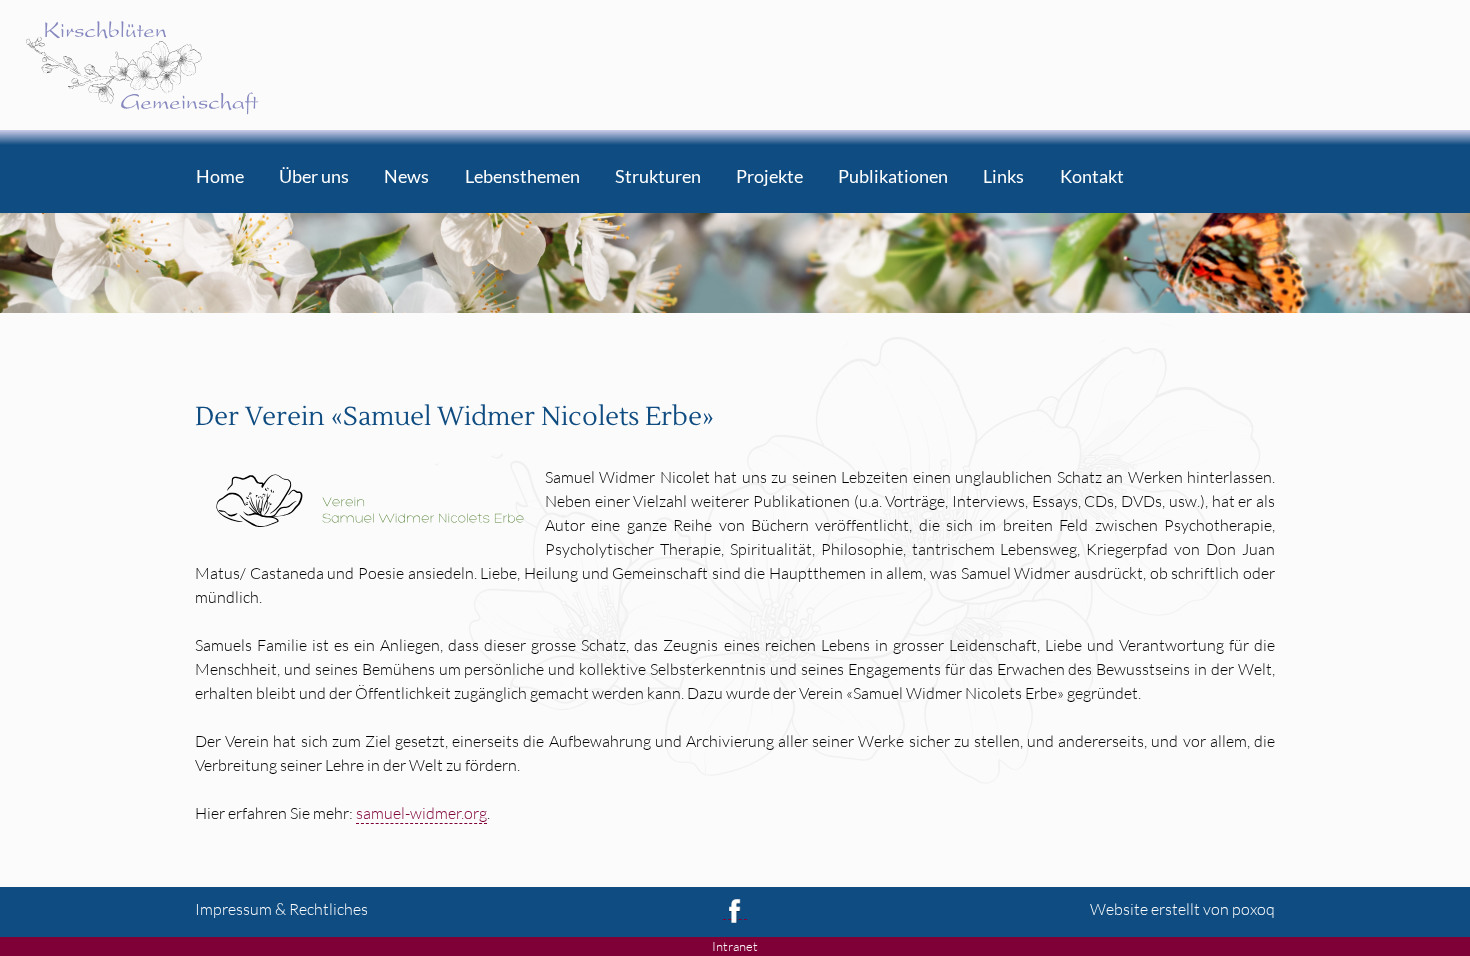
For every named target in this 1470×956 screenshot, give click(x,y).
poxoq (1253, 909)
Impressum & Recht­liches (281, 909)
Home (220, 178)
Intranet (735, 946)
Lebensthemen (522, 178)
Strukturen (658, 178)
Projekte (769, 178)
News (406, 178)
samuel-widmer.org (421, 813)
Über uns (314, 178)
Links (1003, 178)
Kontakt (1092, 178)
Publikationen (893, 178)
